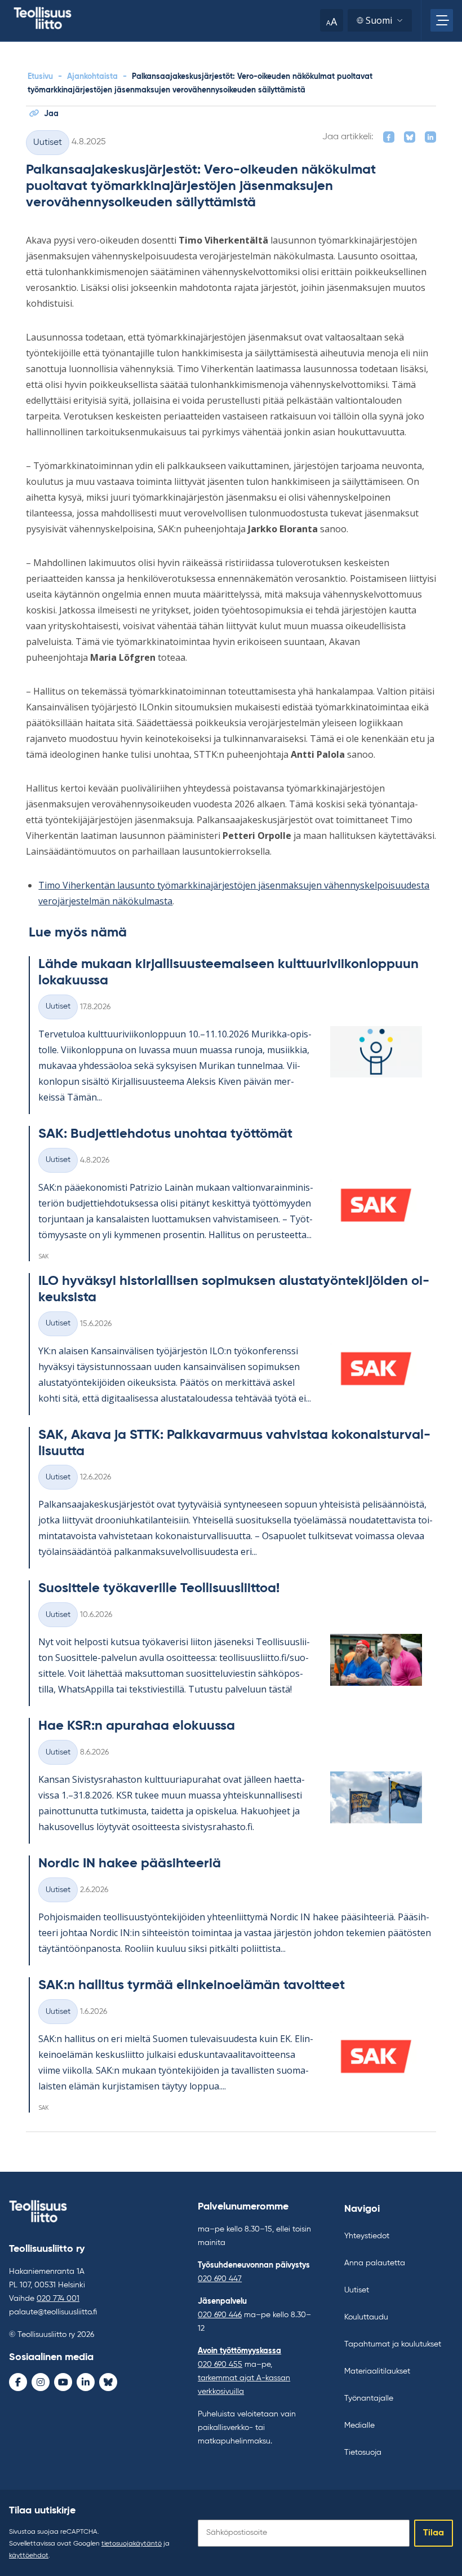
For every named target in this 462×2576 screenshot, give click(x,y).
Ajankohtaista (92, 77)
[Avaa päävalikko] (442, 20)
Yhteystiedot (367, 2236)
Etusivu (40, 77)
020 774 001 (58, 2299)
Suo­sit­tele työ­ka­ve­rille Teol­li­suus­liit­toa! (159, 1588)
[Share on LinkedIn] (430, 137)
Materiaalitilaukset (377, 2371)
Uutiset (48, 143)
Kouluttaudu (366, 2317)
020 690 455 (220, 2365)
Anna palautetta (375, 2263)
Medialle (359, 2425)
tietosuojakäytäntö (132, 2544)
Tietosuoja (363, 2453)
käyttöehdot (29, 2556)
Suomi (379, 20)
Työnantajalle (369, 2398)
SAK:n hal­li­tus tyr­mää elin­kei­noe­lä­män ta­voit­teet (192, 1985)
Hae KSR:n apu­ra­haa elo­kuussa (137, 1726)
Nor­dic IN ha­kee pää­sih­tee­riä (130, 1863)
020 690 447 (220, 2279)
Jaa (51, 114)
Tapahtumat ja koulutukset (393, 2344)
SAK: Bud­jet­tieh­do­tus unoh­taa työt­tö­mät (165, 1134)
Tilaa (434, 2533)
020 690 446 (220, 2315)
